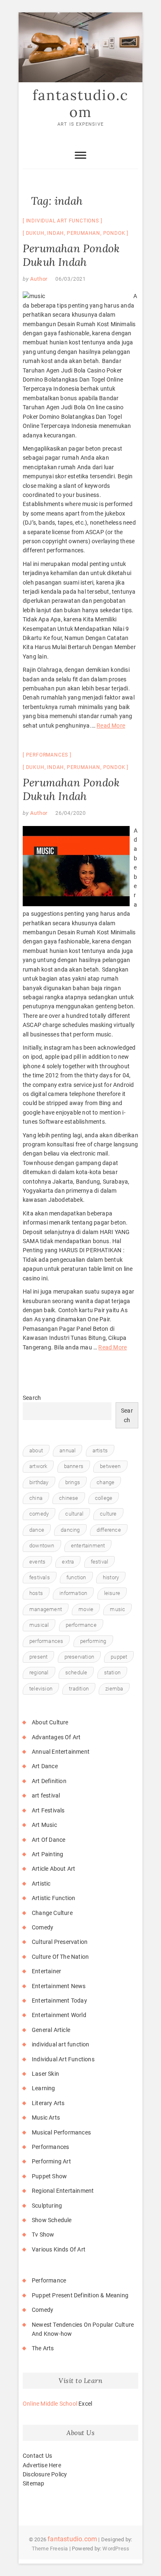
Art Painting (47, 1854)
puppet (119, 1657)
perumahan (84, 233)
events (37, 1562)
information (73, 1593)
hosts (36, 1593)
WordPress (116, 2549)
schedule (76, 1672)
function (76, 1577)
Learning (44, 2088)
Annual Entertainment (61, 1752)
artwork (38, 1466)
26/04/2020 (71, 813)
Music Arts (46, 2118)
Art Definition (49, 1781)
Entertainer (46, 1971)
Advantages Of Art (56, 1737)
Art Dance (45, 1766)
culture (108, 1514)
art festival (46, 1795)
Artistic (41, 1884)
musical (39, 1625)
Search (32, 1398)
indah (56, 233)
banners (74, 1466)
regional (39, 1672)
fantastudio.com (80, 104)
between (110, 1466)
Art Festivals (48, 1810)
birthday (39, 1482)
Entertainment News (59, 1986)
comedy (39, 1514)
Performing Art (51, 2161)
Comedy (43, 1927)
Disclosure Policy (45, 2474)
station (112, 1672)
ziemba (114, 1689)
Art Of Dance (49, 1840)
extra (68, 1562)
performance (81, 1625)
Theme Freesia (50, 2549)
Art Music (44, 1825)
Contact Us (37, 2456)
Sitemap (33, 2483)
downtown (42, 1546)
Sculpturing (47, 2206)
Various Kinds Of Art (59, 2249)
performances (46, 1641)
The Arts (43, 2348)
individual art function (61, 2044)
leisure (112, 1593)
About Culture (50, 1722)
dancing (70, 1530)
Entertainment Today (59, 2001)
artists (100, 1450)
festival (100, 1562)
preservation (79, 1657)
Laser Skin (45, 2074)
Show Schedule (52, 2220)
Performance (49, 2280)
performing (93, 1641)
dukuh (35, 233)
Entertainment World (59, 2015)
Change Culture (52, 1913)
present (38, 1657)
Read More (111, 726)
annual (67, 1450)
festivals (40, 1577)
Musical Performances (61, 2132)
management (46, 1609)
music (117, 1609)
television (41, 1689)
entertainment (88, 1546)
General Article (51, 2030)
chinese (69, 1498)
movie (86, 1609)
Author (38, 279)
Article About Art (53, 1869)
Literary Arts (48, 2103)
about (36, 1450)
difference (109, 1530)
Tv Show (43, 2235)
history (111, 1577)
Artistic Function (53, 1898)
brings (73, 1482)
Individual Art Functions (63, 221)
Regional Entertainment (63, 2191)
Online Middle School (50, 2404)
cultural (74, 1514)
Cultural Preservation (60, 1942)
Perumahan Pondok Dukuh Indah (71, 255)
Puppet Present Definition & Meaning (80, 2295)
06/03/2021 (71, 279)
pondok (114, 233)
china (36, 1498)
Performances (47, 755)
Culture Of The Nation (60, 1957)
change (105, 1482)
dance (37, 1530)
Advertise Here (42, 2465)
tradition (79, 1689)
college (104, 1498)
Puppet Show (49, 2176)
